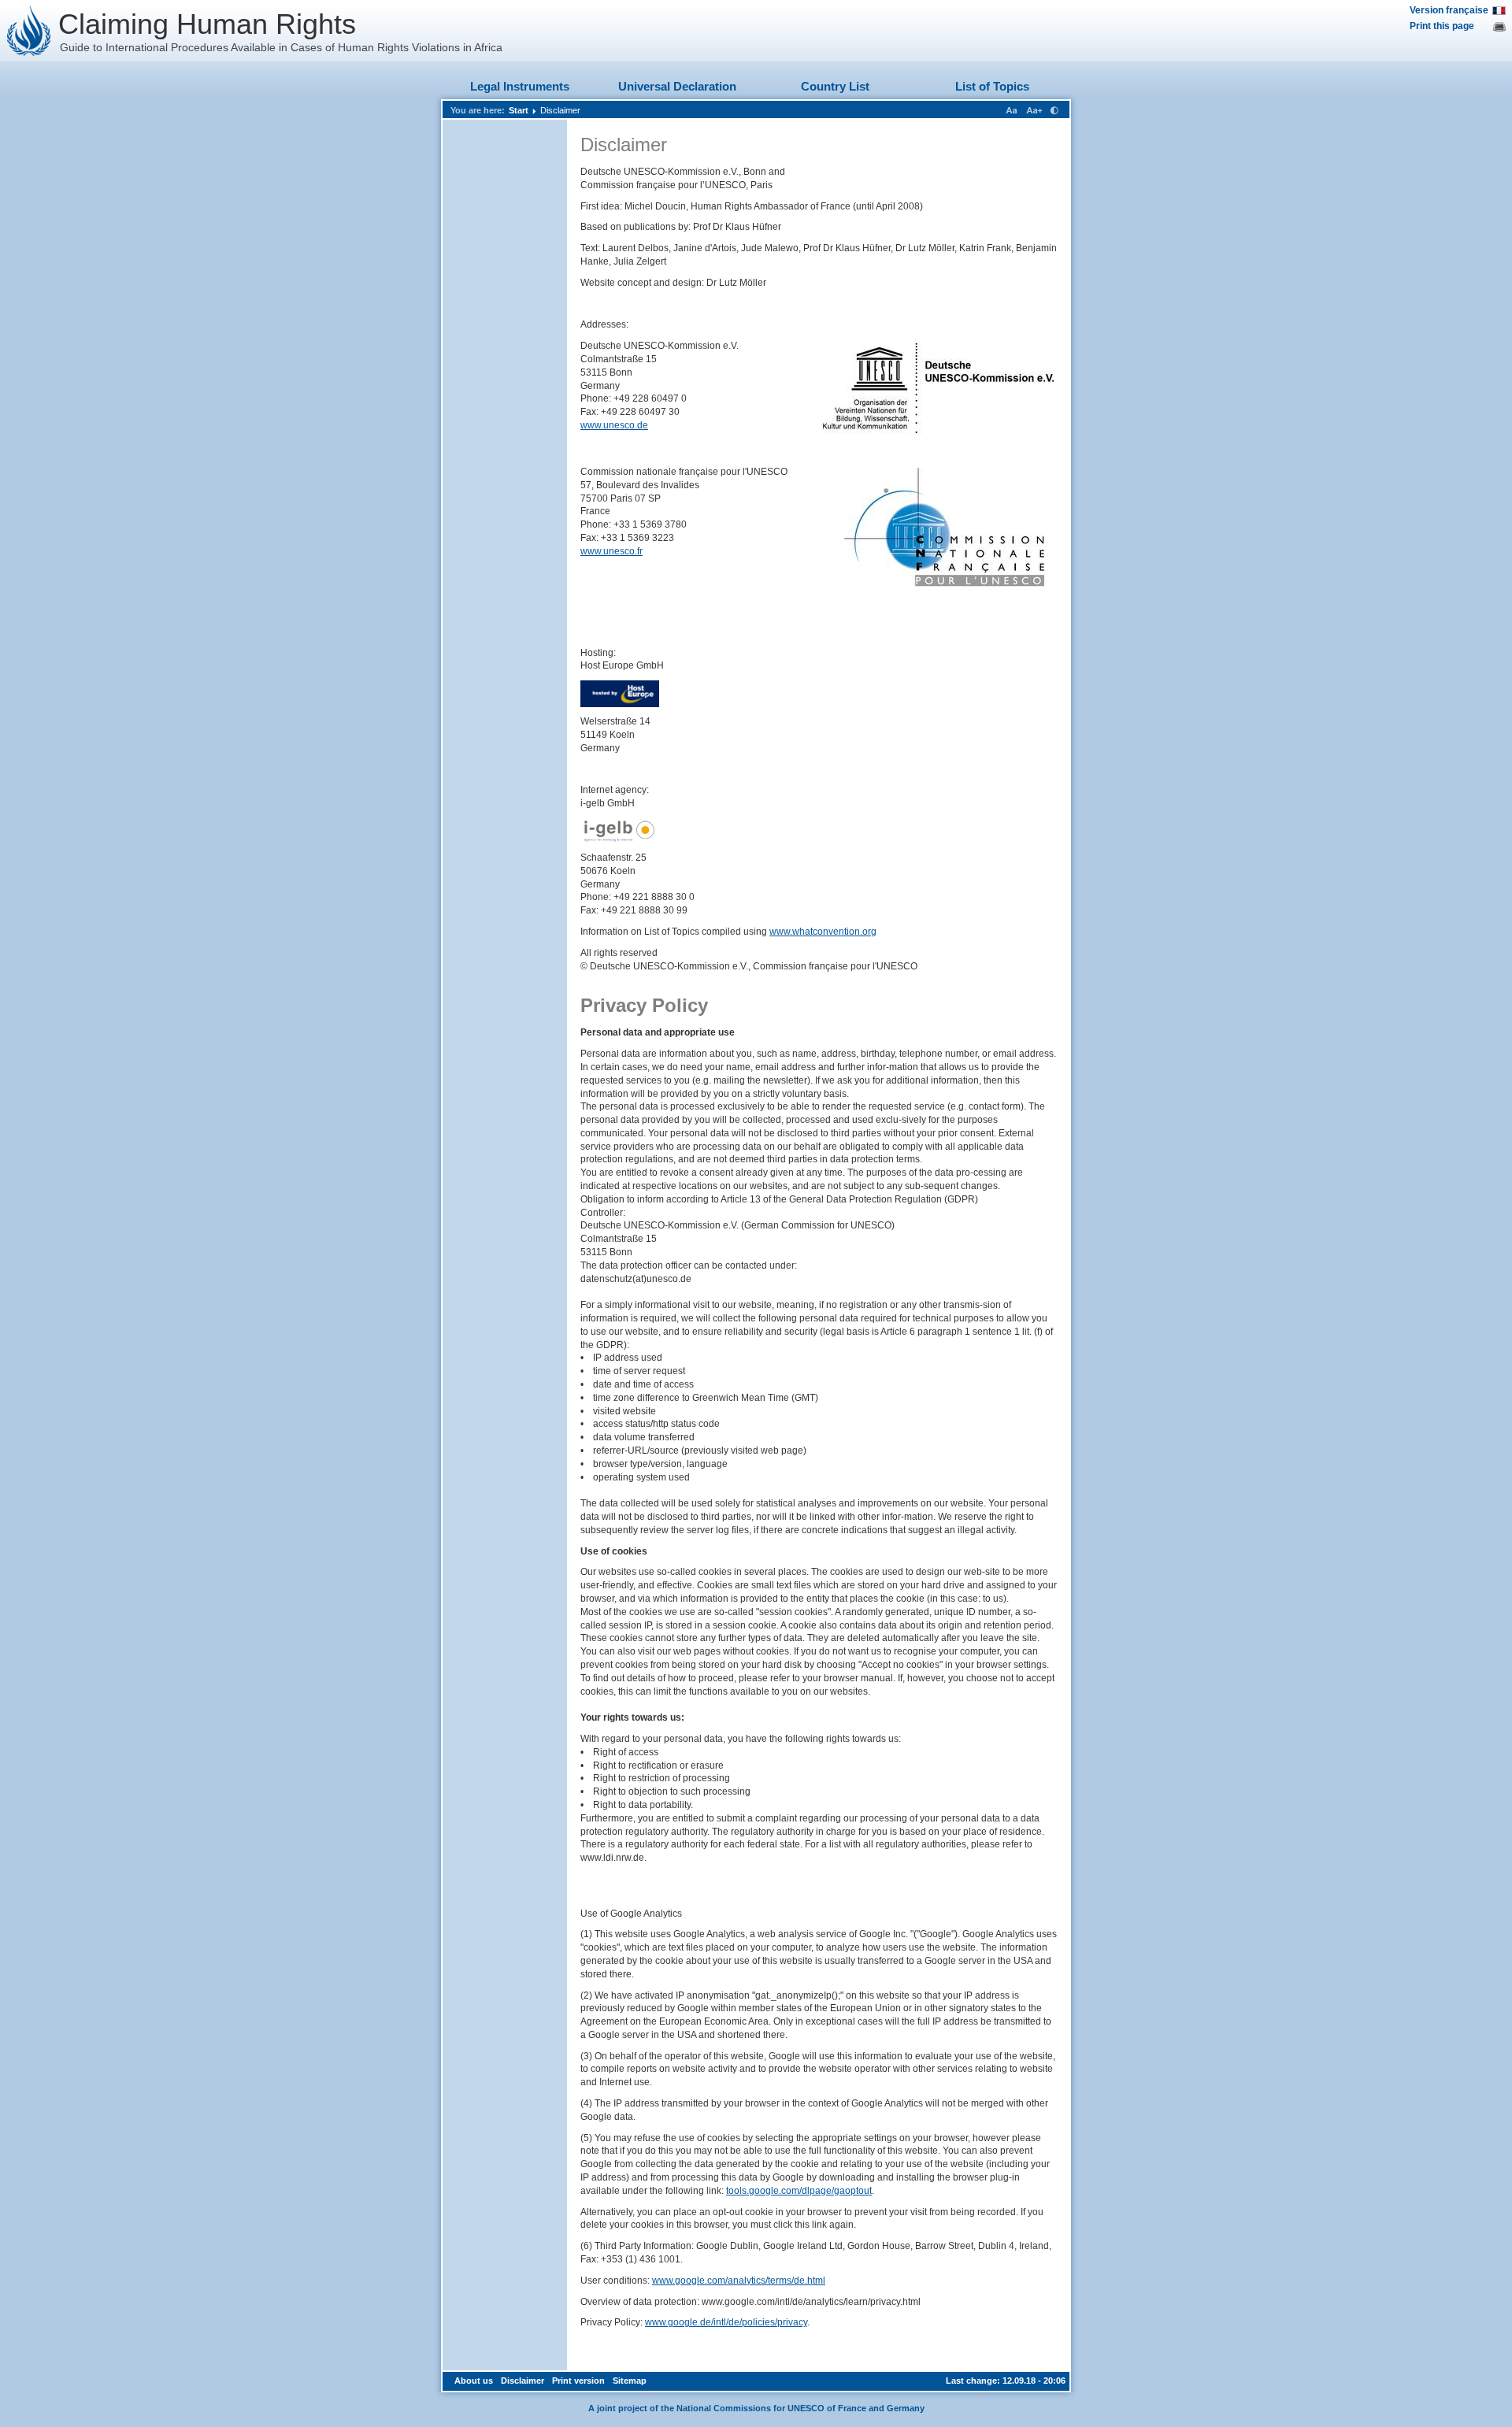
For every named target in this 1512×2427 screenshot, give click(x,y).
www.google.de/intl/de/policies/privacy (726, 2322)
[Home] (29, 31)
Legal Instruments (520, 86)
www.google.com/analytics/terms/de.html (739, 2281)
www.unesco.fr (611, 551)
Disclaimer (560, 110)
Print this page (1442, 26)
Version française (1449, 10)
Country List (835, 86)
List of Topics (992, 86)
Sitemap (630, 2381)
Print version (578, 2381)
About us (474, 2381)
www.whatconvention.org (823, 932)
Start (519, 110)
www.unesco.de (614, 425)
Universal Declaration (677, 86)
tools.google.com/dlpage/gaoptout (799, 2191)
